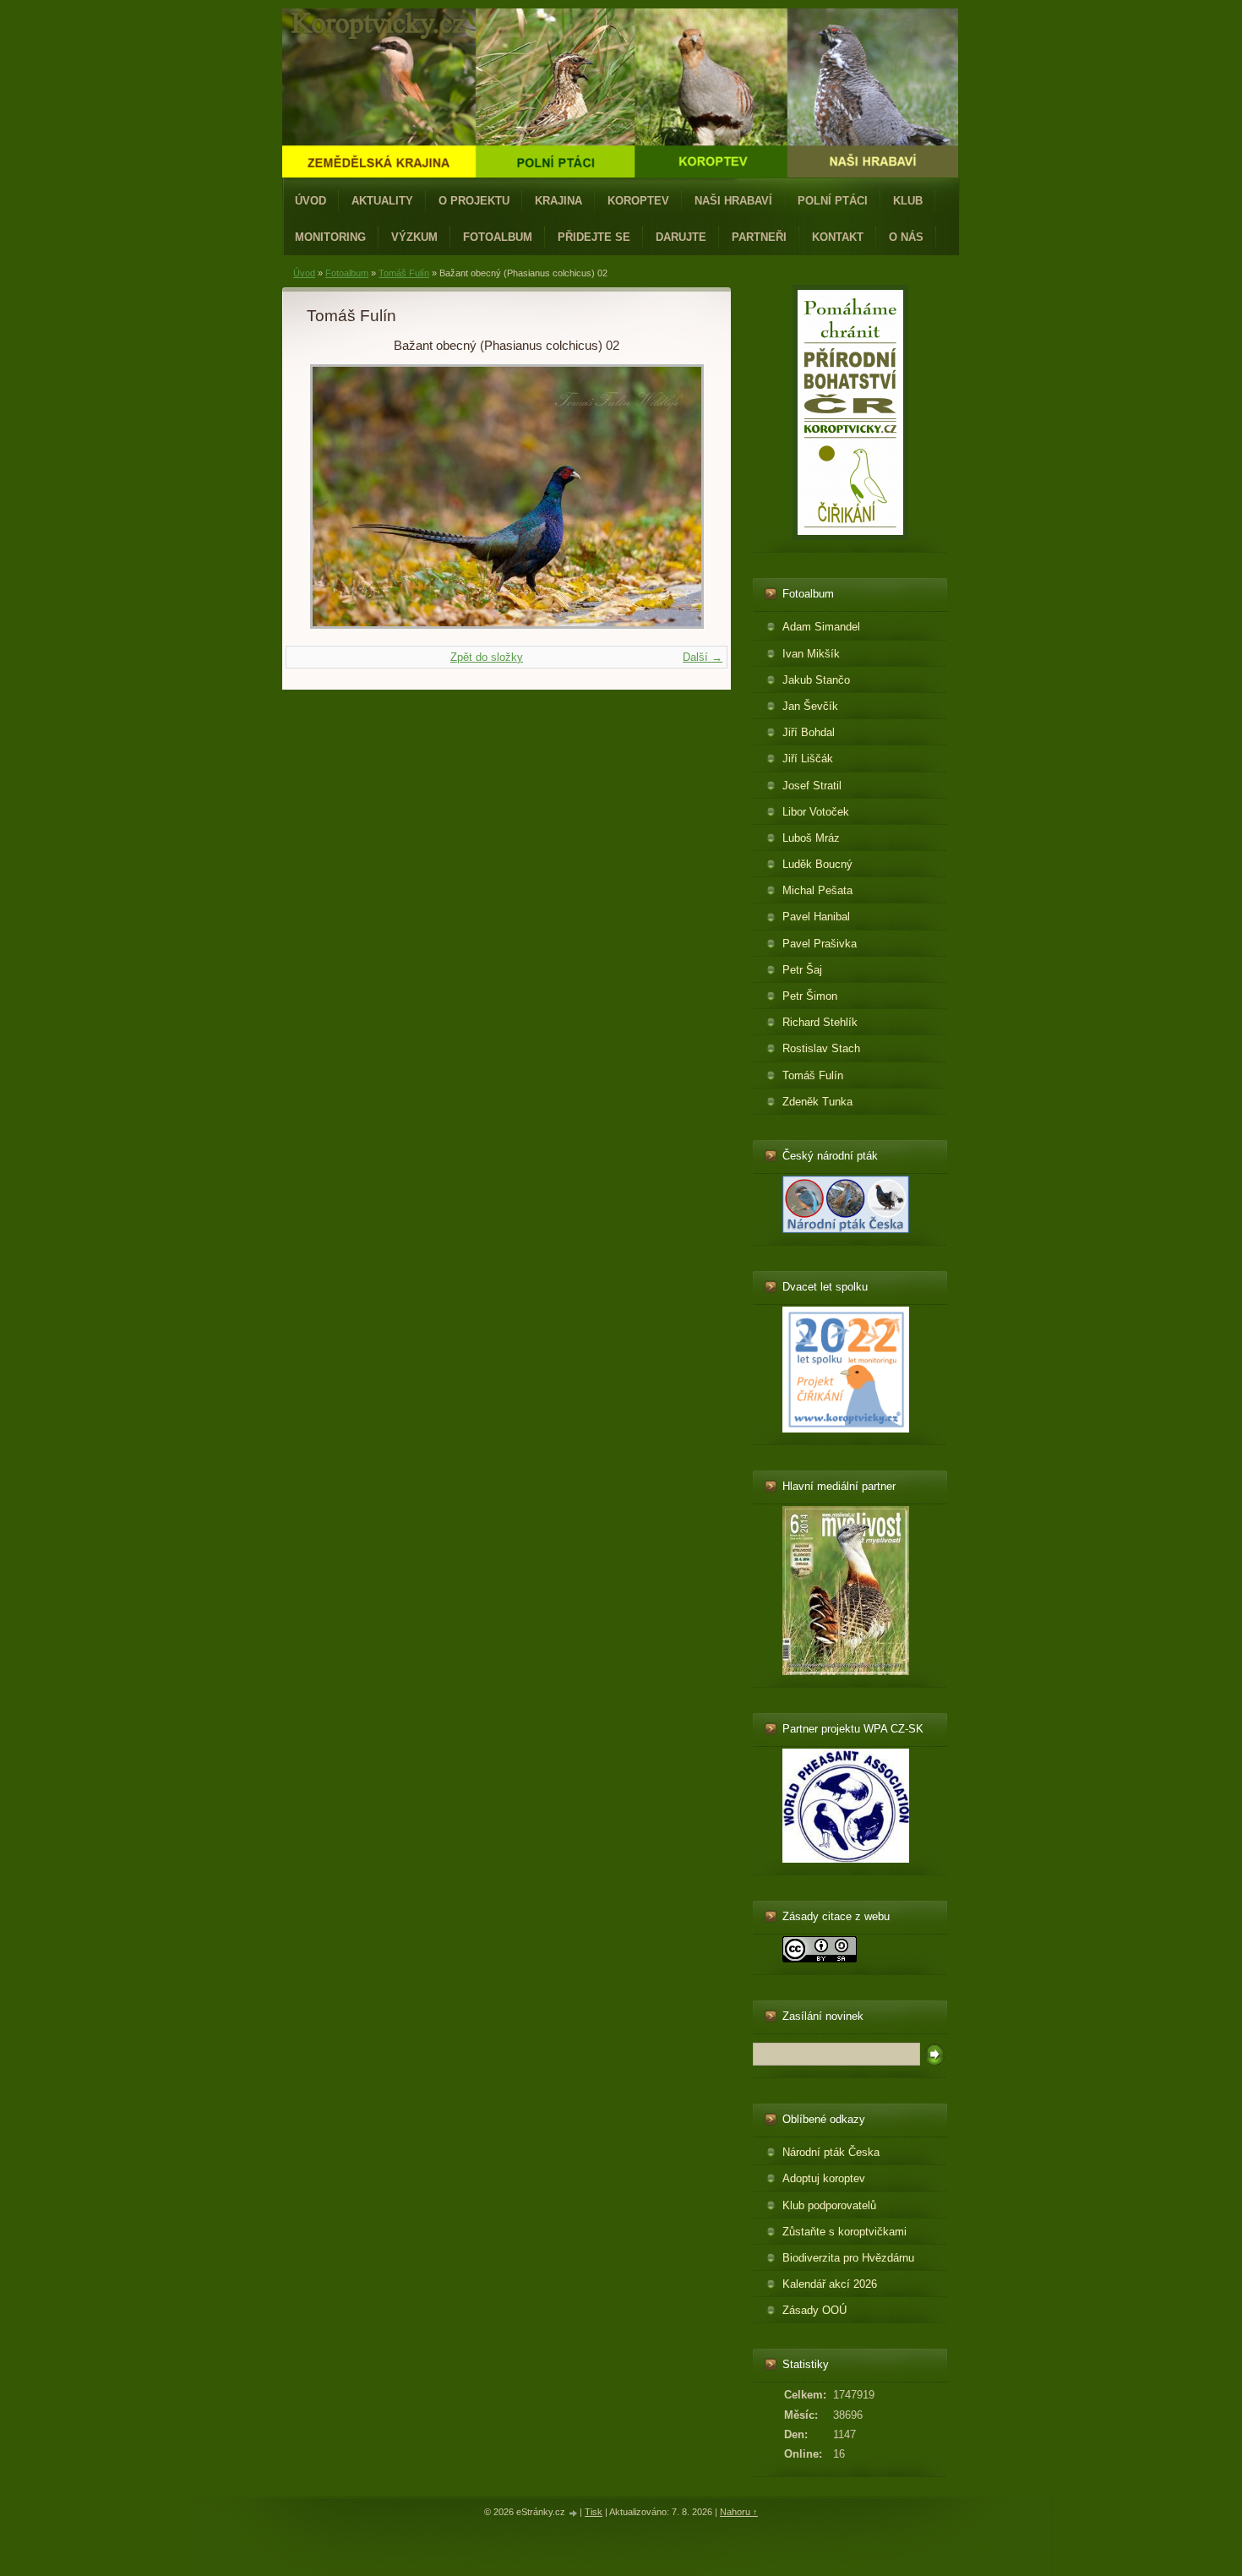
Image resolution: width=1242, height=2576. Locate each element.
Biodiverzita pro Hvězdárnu (848, 2258)
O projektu (474, 201)
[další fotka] (679, 497)
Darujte (681, 237)
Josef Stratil (812, 786)
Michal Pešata (817, 890)
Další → (703, 657)
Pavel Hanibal (816, 917)
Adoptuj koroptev (824, 2178)
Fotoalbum (498, 237)
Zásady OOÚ (814, 2310)
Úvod (310, 201)
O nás (906, 237)
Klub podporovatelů (829, 2205)
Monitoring (330, 237)
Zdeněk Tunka (817, 1102)
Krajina (558, 201)
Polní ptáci (833, 201)
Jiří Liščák (808, 759)
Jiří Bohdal (809, 732)
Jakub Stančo (816, 680)
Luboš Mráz (811, 838)
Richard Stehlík (820, 1022)
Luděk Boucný (817, 864)
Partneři (759, 237)
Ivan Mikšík (811, 654)
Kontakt (838, 237)
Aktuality (382, 201)
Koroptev (638, 201)
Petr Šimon (810, 996)
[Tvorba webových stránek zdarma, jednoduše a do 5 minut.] (574, 2513)
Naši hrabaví (733, 201)
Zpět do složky (487, 657)
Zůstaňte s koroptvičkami (844, 2232)
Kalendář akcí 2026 (830, 2284)
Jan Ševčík (810, 706)
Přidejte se (594, 237)
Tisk (594, 2512)
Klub (908, 201)
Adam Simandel (821, 627)
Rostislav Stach (821, 1048)
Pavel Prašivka (820, 944)
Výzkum (414, 237)
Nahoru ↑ (739, 2512)
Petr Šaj (802, 970)
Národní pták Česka (831, 2152)
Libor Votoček (816, 812)
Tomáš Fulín (404, 273)
